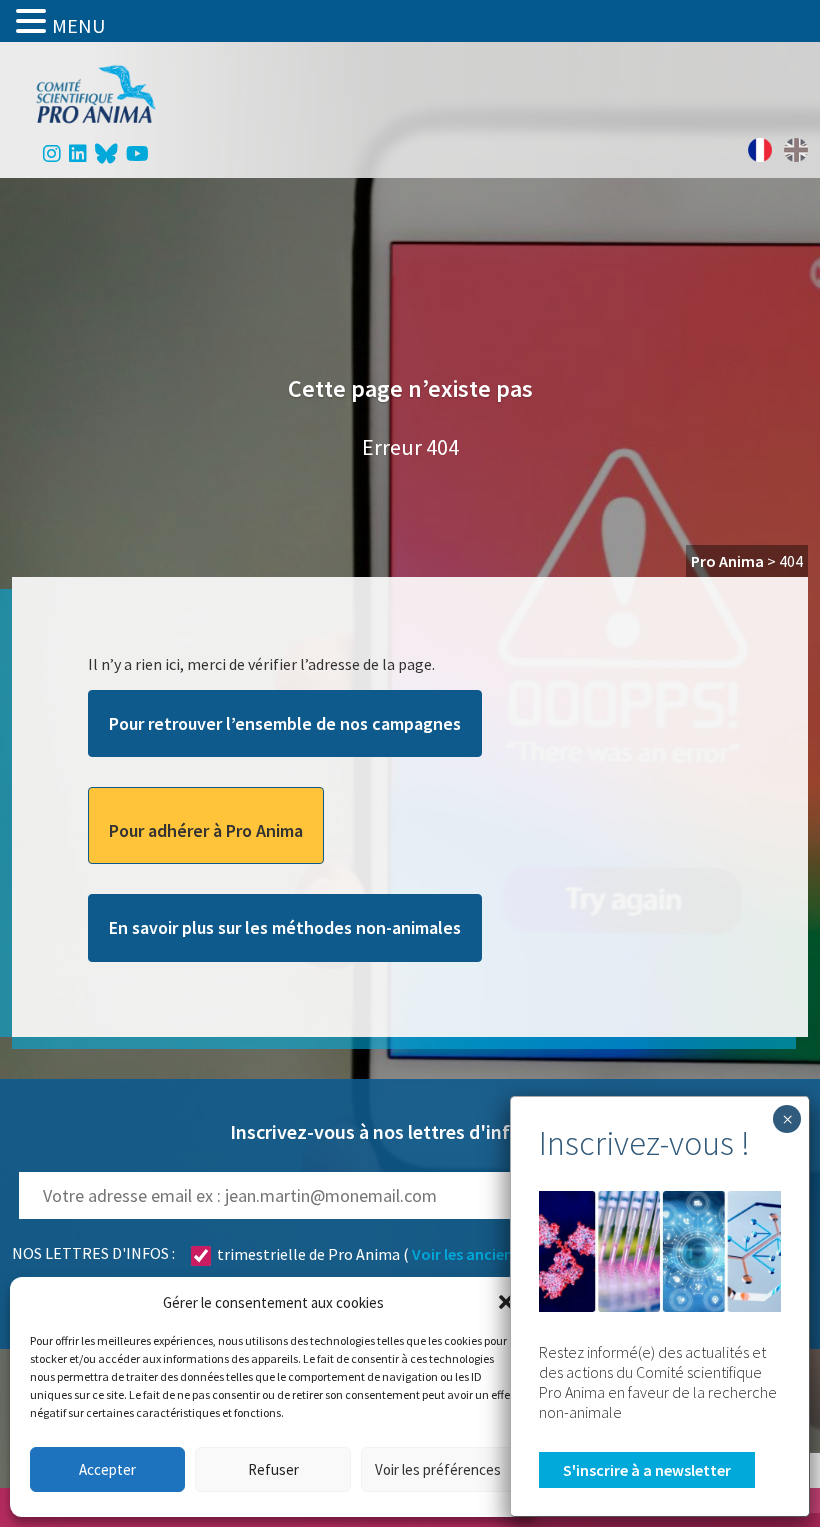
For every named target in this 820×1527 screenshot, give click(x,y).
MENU (78, 25)
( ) (406, 1254)
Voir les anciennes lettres (499, 1254)
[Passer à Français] (760, 150)
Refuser (273, 1469)
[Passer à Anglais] (796, 150)
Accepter (107, 1469)
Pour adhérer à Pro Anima (206, 830)
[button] (506, 1302)
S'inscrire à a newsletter (647, 1470)
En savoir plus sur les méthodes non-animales (285, 927)
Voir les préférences (438, 1469)
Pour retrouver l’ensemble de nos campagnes (285, 723)
